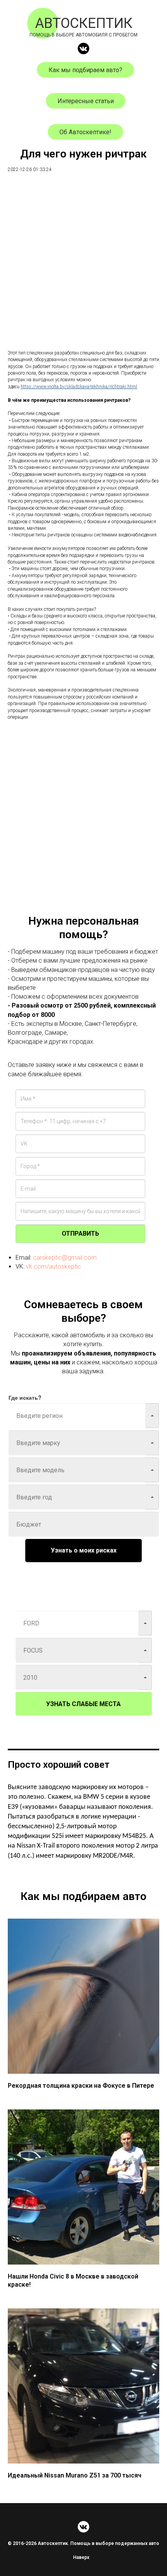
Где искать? (25, 1397)
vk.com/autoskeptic (54, 1266)
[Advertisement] (83, 266)
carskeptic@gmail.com (65, 1258)
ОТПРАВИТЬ (80, 1234)
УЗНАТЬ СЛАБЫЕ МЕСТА (83, 1704)
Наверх (81, 2557)
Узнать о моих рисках (84, 1550)
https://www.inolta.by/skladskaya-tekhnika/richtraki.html (79, 387)
